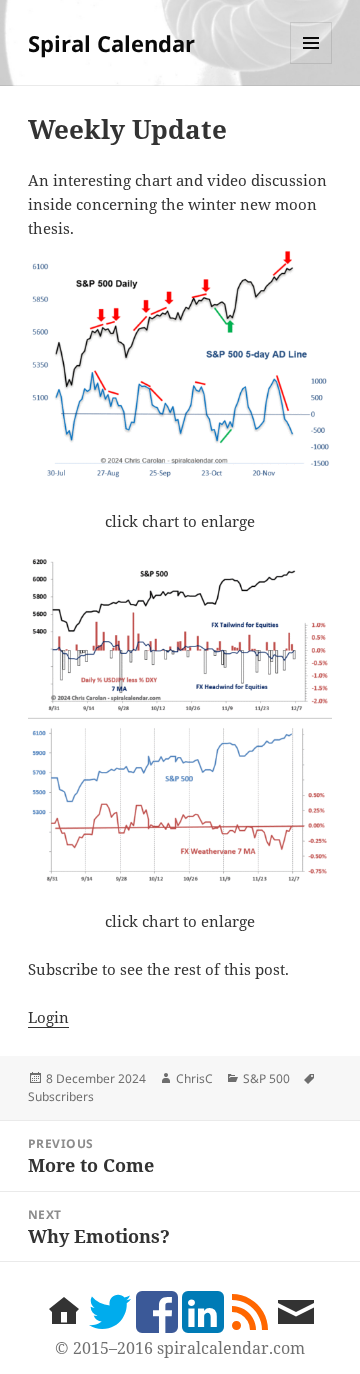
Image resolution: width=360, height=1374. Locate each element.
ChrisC (194, 1078)
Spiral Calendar (111, 43)
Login (48, 1017)
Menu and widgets (311, 63)
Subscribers (61, 1096)
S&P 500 (266, 1078)
